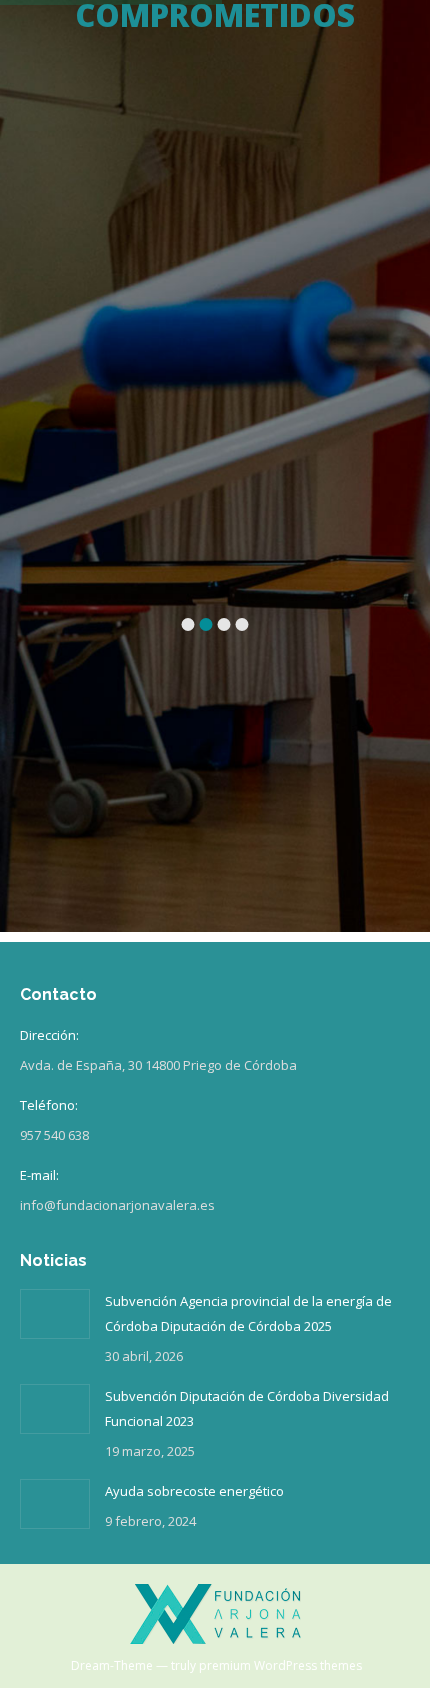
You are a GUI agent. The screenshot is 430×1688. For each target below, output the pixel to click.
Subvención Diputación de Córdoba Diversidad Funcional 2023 (247, 1408)
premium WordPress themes (280, 1665)
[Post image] (55, 1314)
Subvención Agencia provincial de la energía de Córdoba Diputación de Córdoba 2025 (248, 1313)
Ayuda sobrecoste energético (194, 1491)
